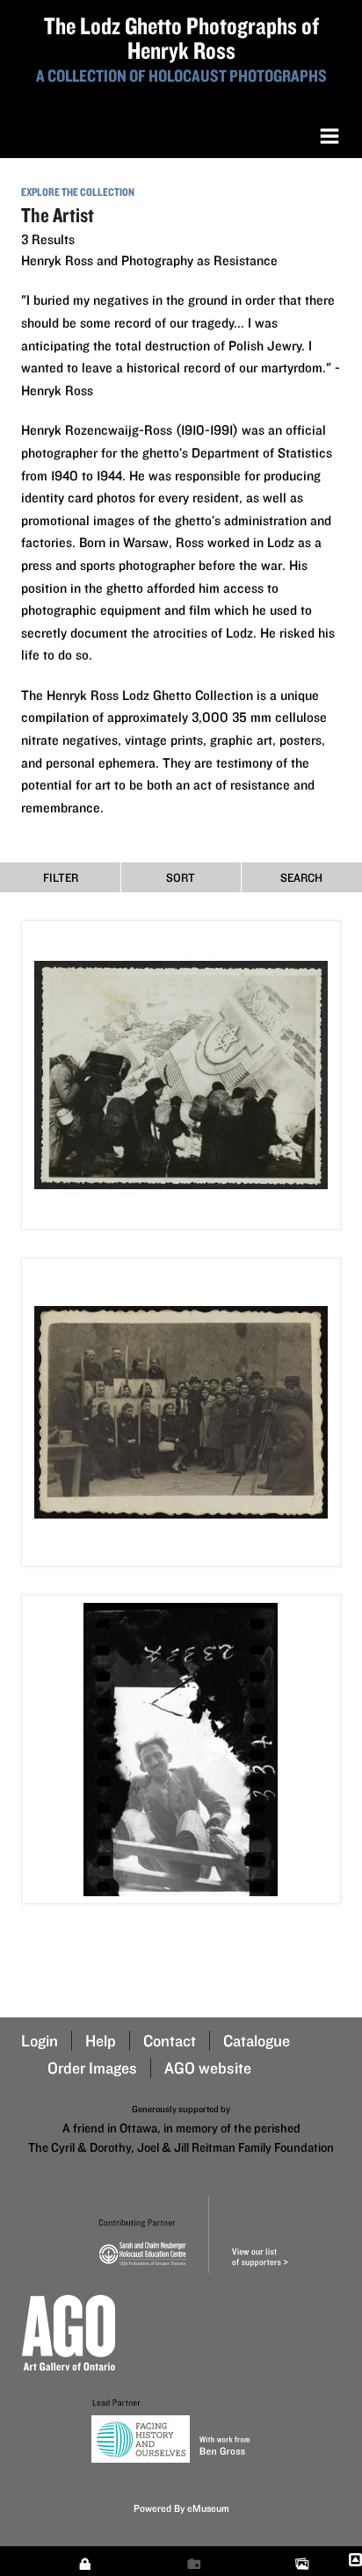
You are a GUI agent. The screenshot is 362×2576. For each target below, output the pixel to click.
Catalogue (257, 2041)
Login (40, 2041)
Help (101, 2041)
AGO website (208, 2068)
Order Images (92, 2068)
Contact (170, 2041)
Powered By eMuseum (181, 2508)
